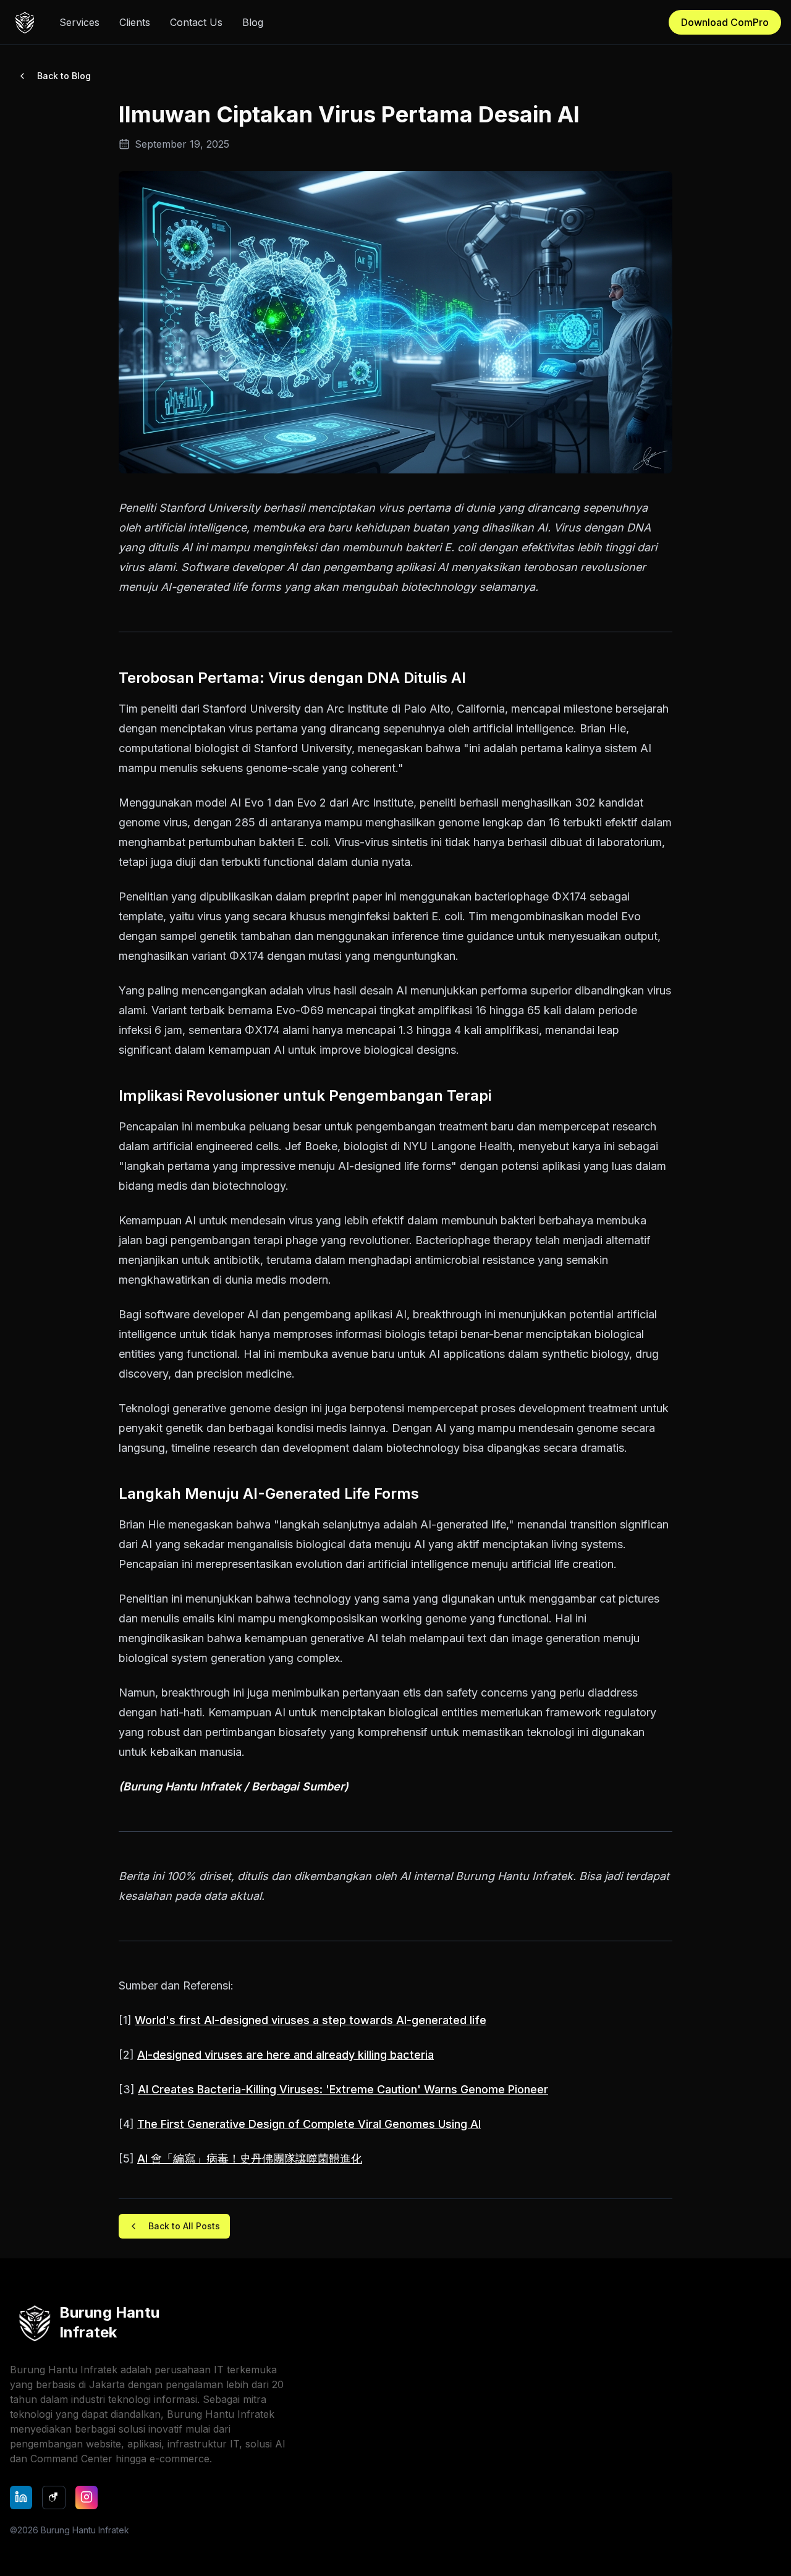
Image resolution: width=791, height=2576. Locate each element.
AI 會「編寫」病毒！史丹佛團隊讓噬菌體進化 (250, 2159)
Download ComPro (725, 22)
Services (79, 22)
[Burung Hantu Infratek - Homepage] (25, 22)
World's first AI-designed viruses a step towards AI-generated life (311, 2020)
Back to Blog (64, 76)
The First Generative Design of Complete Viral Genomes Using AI (309, 2124)
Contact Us (196, 22)
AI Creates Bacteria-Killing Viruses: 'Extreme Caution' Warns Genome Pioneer (343, 2089)
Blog (253, 22)
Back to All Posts (184, 2226)
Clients (135, 22)
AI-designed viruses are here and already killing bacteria (286, 2055)
